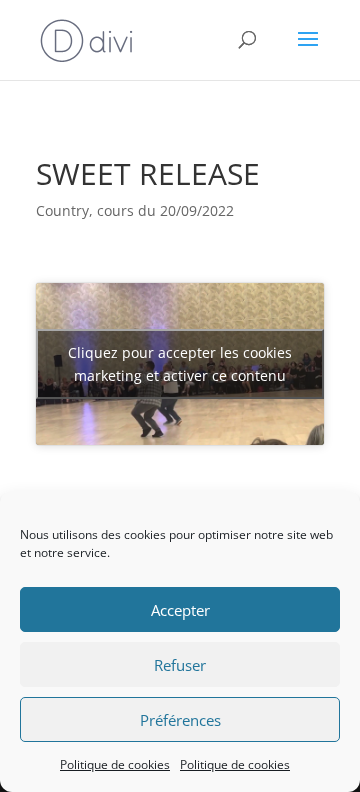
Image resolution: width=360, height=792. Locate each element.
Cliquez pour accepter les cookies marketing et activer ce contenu (180, 364)
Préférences (180, 720)
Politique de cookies (115, 764)
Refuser (180, 665)
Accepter (180, 610)
